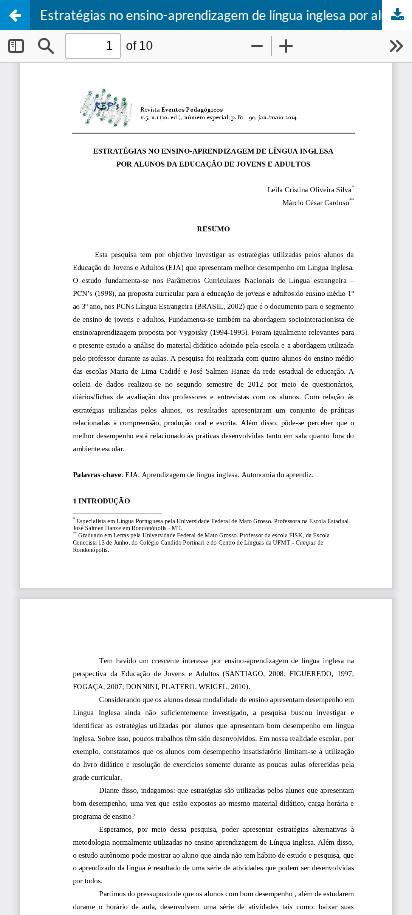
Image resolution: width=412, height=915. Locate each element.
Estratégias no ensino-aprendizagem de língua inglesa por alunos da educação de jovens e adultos (226, 15)
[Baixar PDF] (397, 15)
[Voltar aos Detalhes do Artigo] (15, 15)
